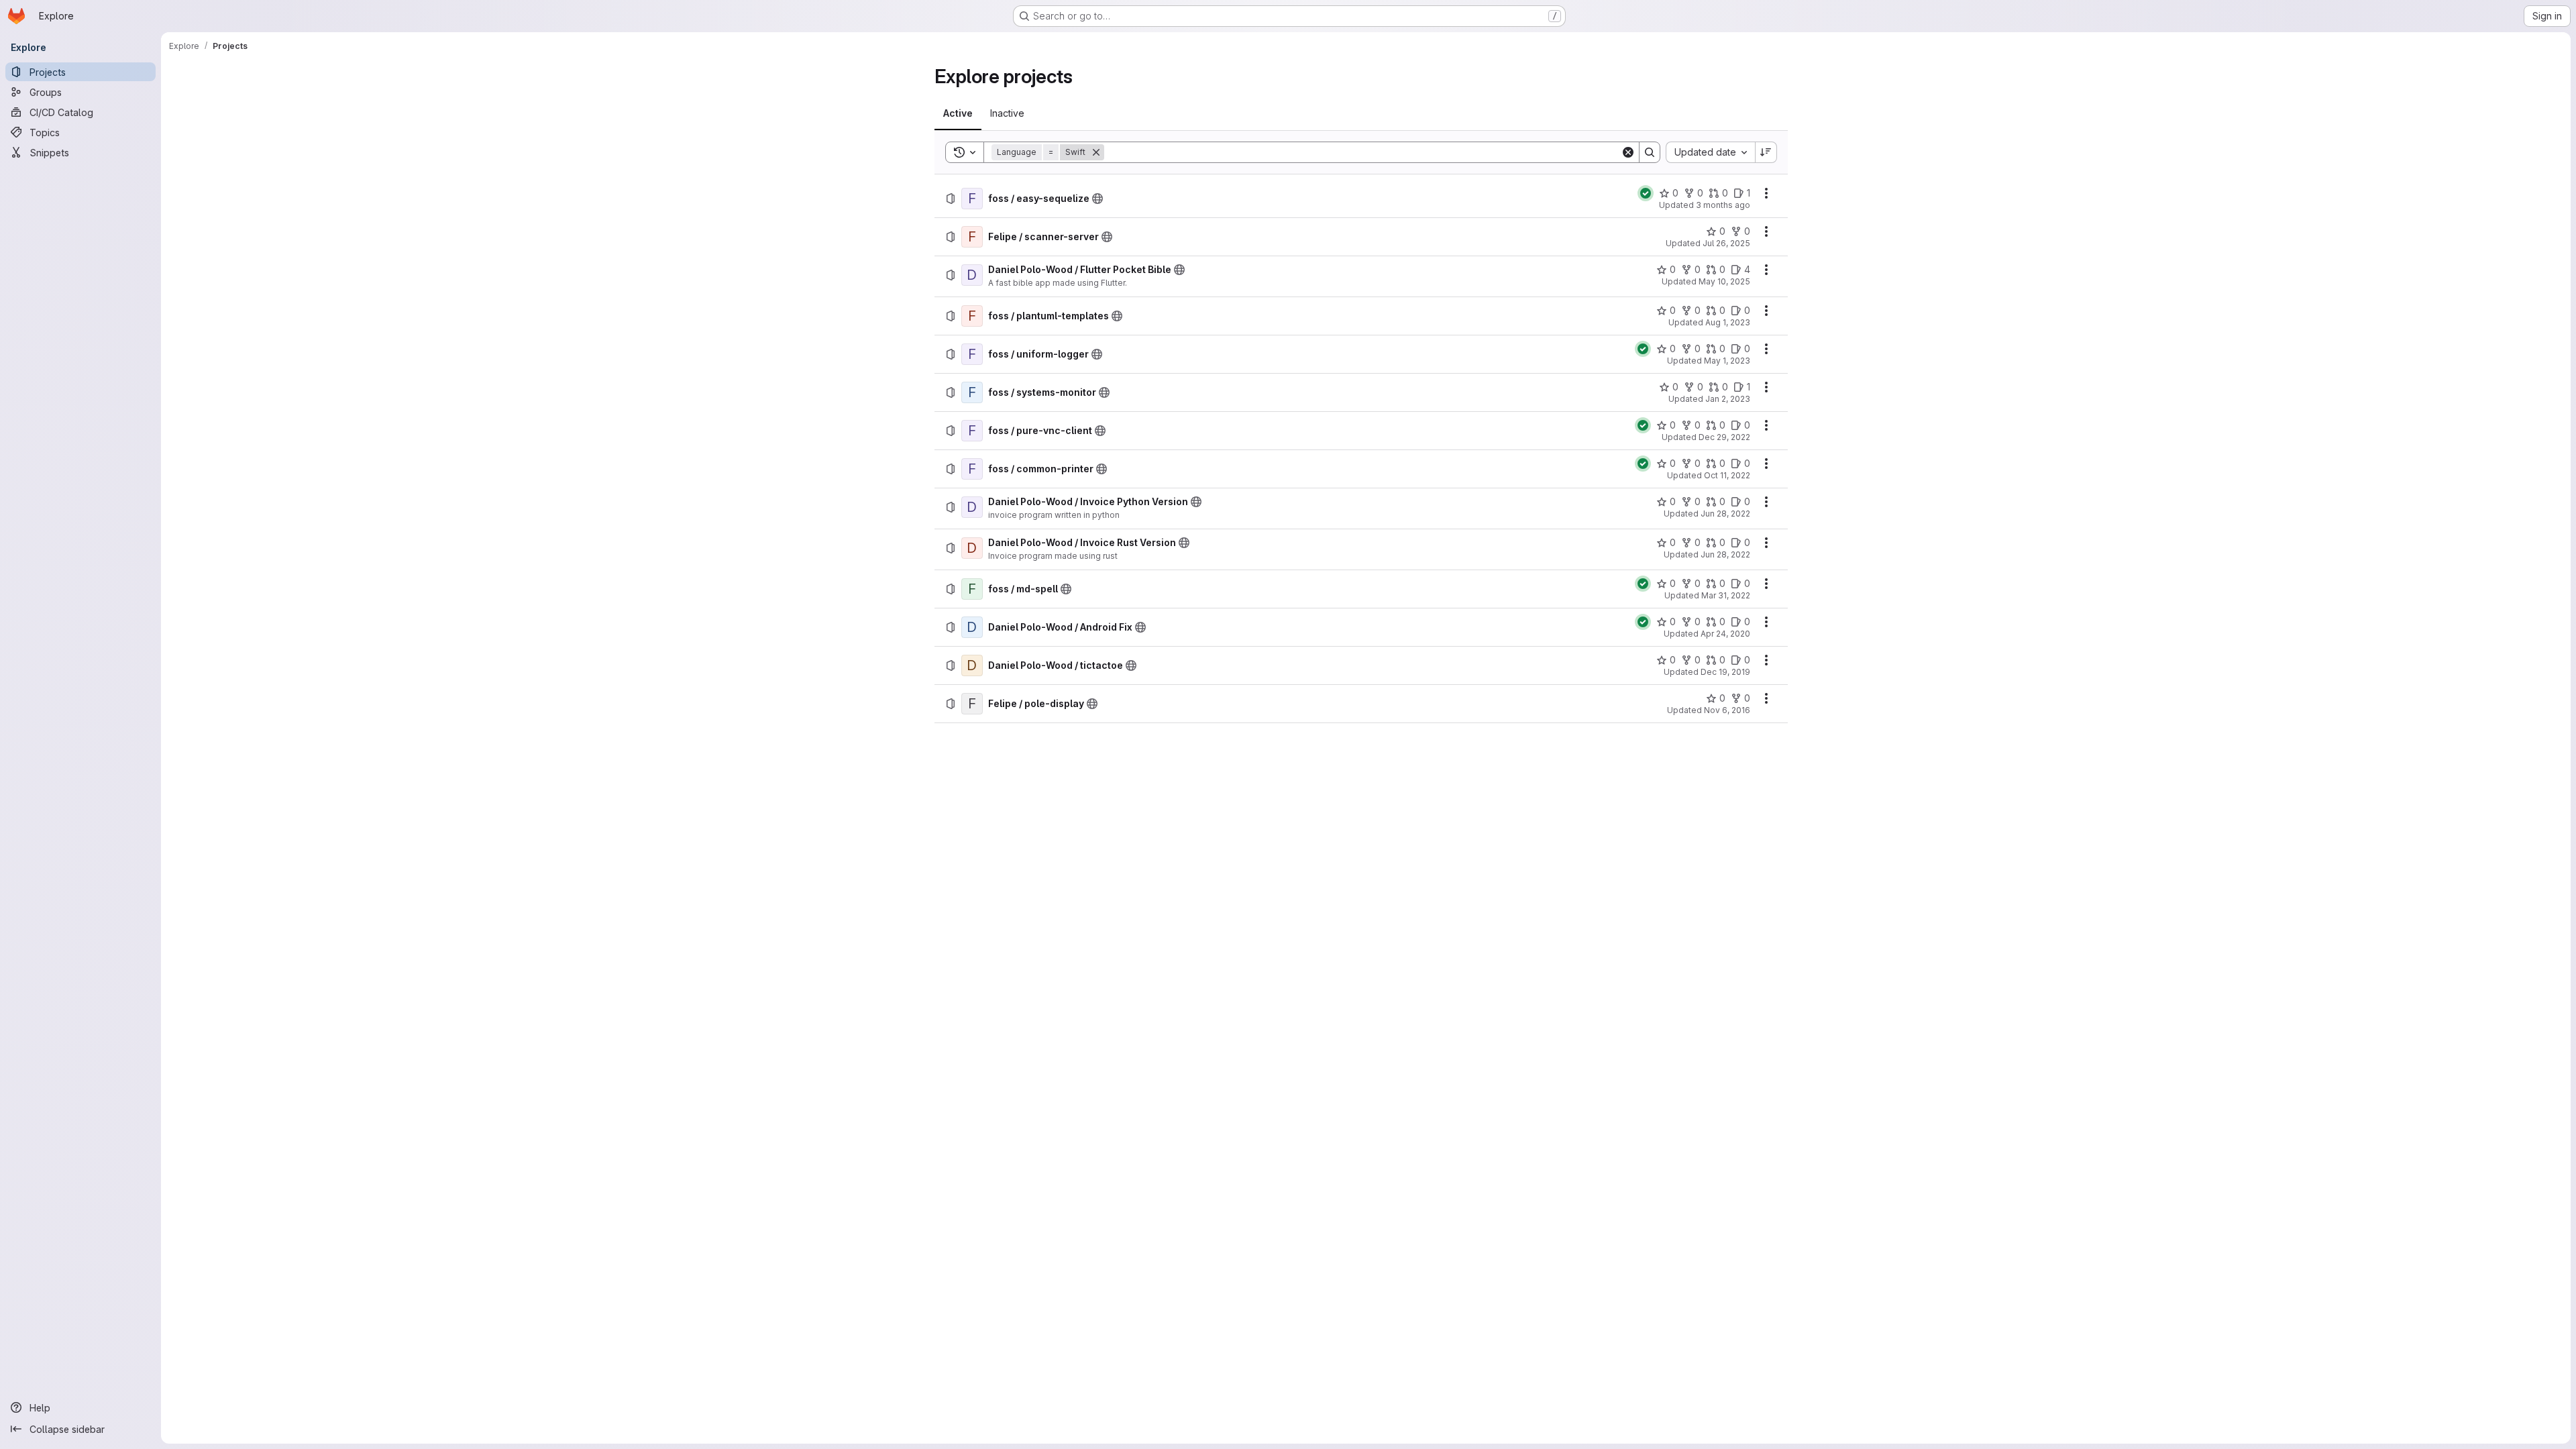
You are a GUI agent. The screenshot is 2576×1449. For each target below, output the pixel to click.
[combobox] (1710, 152)
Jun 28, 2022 (1725, 514)
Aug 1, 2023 (1728, 322)
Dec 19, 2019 (1725, 672)
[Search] (1650, 152)
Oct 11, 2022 (1727, 475)
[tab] (958, 113)
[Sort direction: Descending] (1766, 152)
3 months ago (1723, 205)
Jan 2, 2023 (1728, 399)
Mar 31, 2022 (1726, 595)
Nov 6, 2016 (1727, 710)
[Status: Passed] (1646, 193)
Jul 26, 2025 (1726, 243)
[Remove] (1096, 152)
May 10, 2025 (1724, 281)
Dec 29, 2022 (1724, 437)
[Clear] (1628, 152)
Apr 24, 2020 (1725, 634)
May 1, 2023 (1727, 361)
